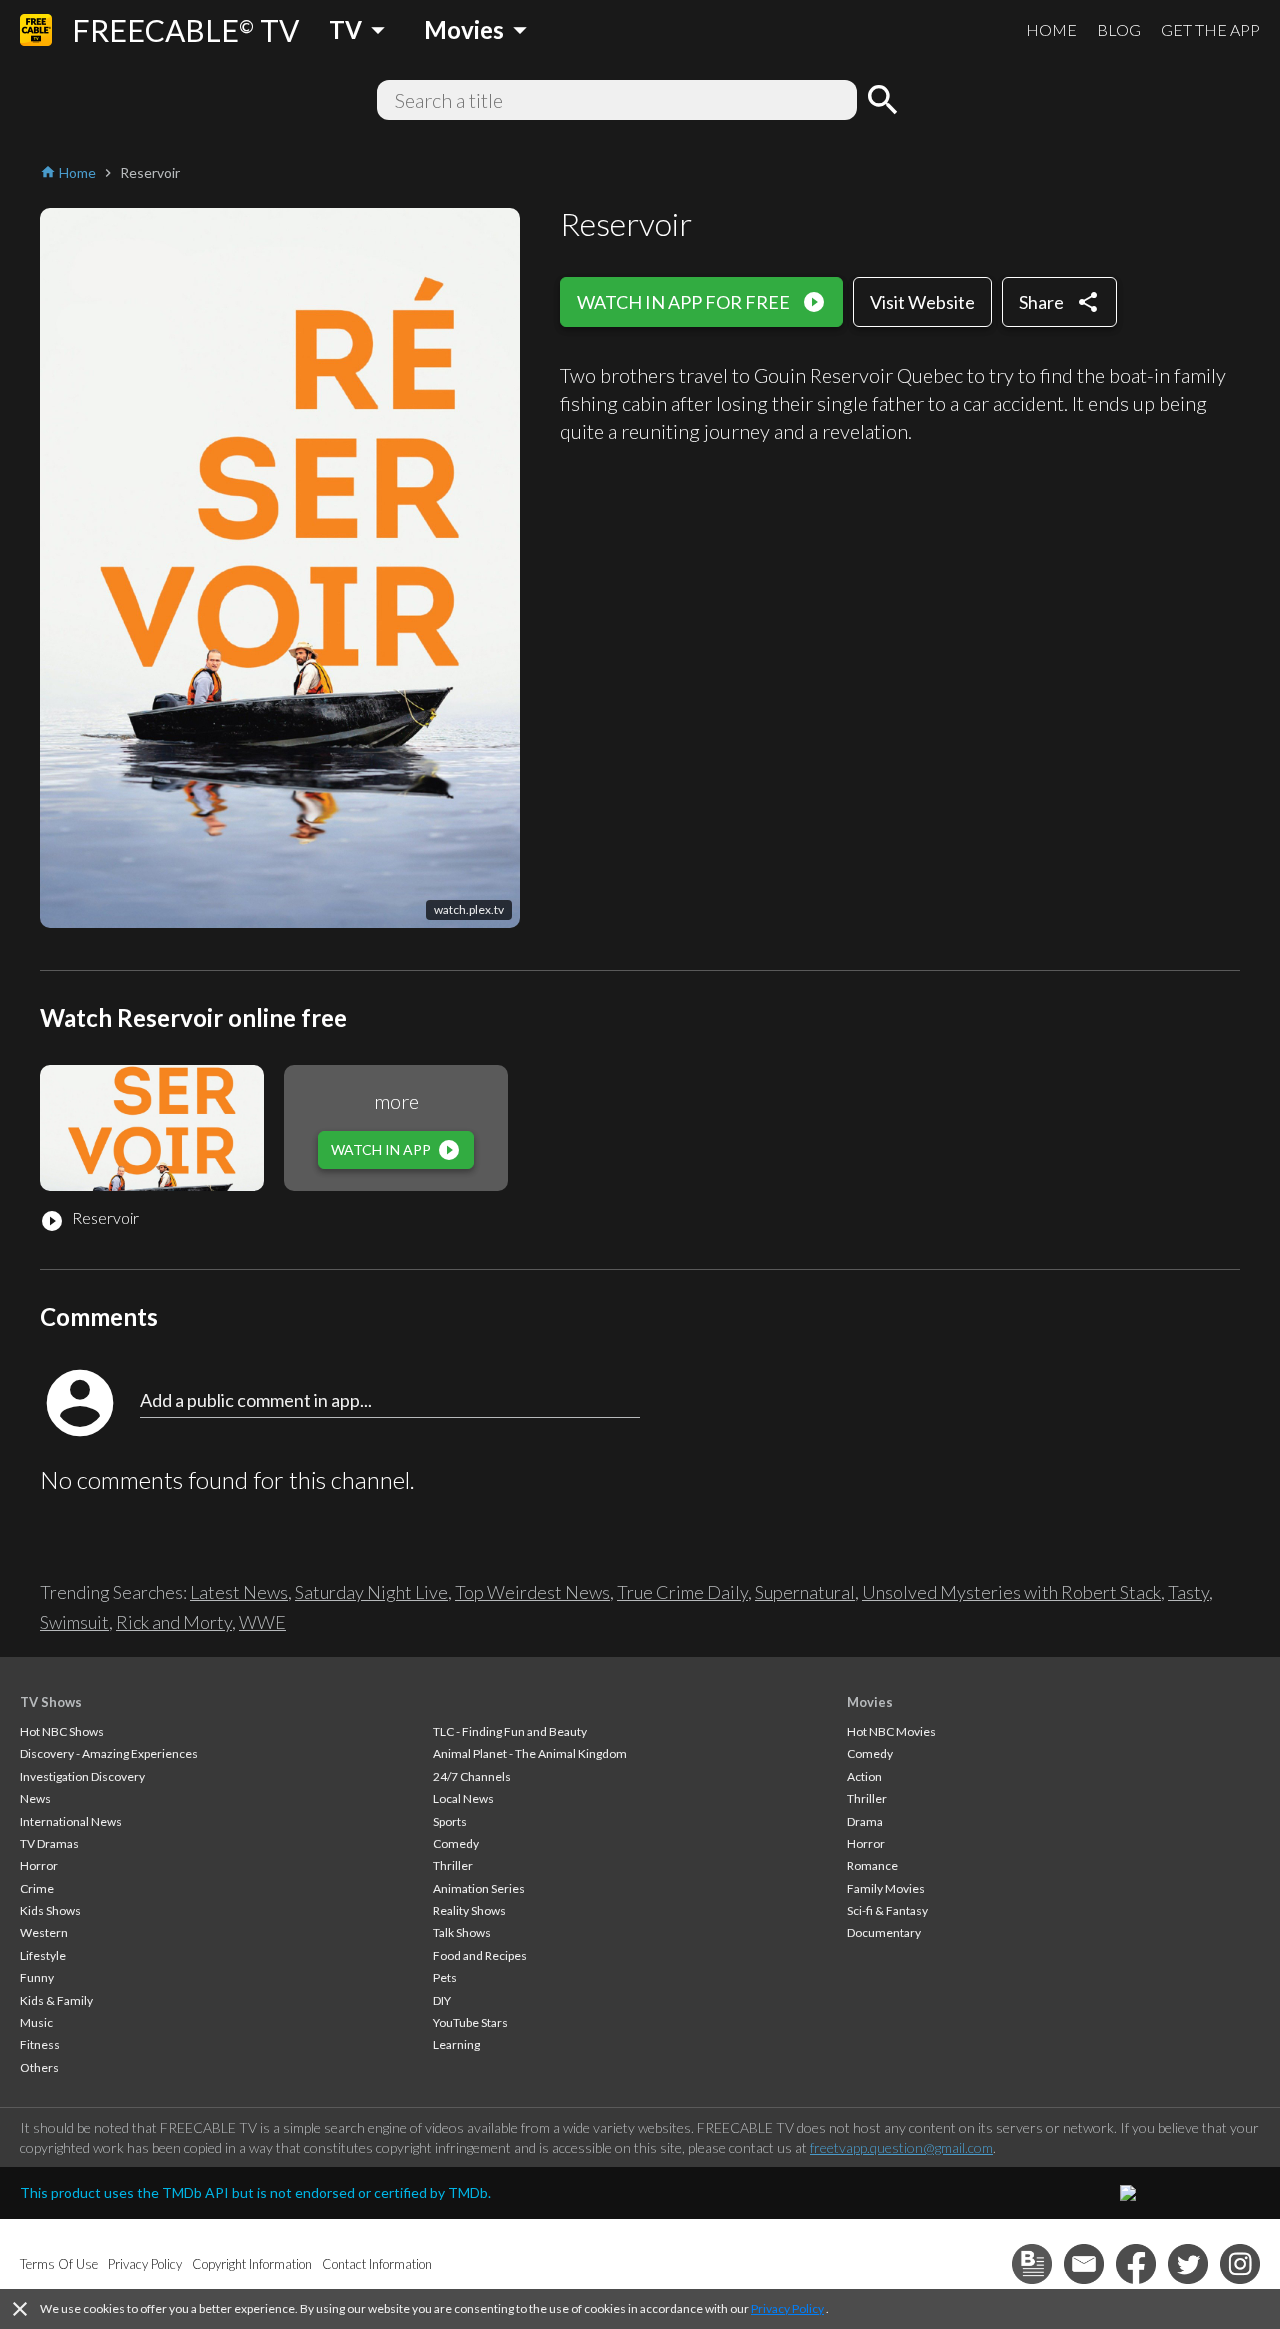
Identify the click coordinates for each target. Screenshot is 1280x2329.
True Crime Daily (682, 1592)
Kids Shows (50, 1910)
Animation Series (479, 1888)
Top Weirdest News (532, 1592)
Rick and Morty (174, 1622)
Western (44, 1932)
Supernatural (805, 1592)
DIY (442, 2000)
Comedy (456, 1843)
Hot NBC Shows (62, 1731)
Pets (445, 1977)
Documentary (884, 1932)
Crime (37, 1888)
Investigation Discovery (82, 1776)
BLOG (1119, 29)
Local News (463, 1798)
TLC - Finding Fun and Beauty (510, 1731)
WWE (262, 1622)
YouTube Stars (470, 2022)
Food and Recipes (480, 1955)
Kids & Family (56, 2000)
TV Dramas (49, 1843)
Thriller (453, 1865)
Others (39, 2067)
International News (71, 1821)
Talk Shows (462, 1932)
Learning (456, 2044)
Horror (39, 1865)
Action (864, 1776)
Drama (865, 1821)
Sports (450, 1821)
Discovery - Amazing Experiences (109, 1753)
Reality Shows (469, 1910)
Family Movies (886, 1888)
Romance (872, 1865)
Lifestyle (43, 1955)
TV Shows (51, 1702)
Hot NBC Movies (891, 1731)
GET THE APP (1210, 29)
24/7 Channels (472, 1776)
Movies (870, 1702)
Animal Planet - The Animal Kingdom (530, 1753)
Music (36, 2022)
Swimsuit (74, 1622)
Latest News (239, 1592)
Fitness (40, 2044)
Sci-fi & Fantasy (887, 1910)
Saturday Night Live (371, 1592)
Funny (37, 1977)
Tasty (1188, 1592)
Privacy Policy (787, 2308)
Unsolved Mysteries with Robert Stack (1011, 1592)
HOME (1051, 29)
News (35, 1798)
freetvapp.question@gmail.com (901, 2147)
